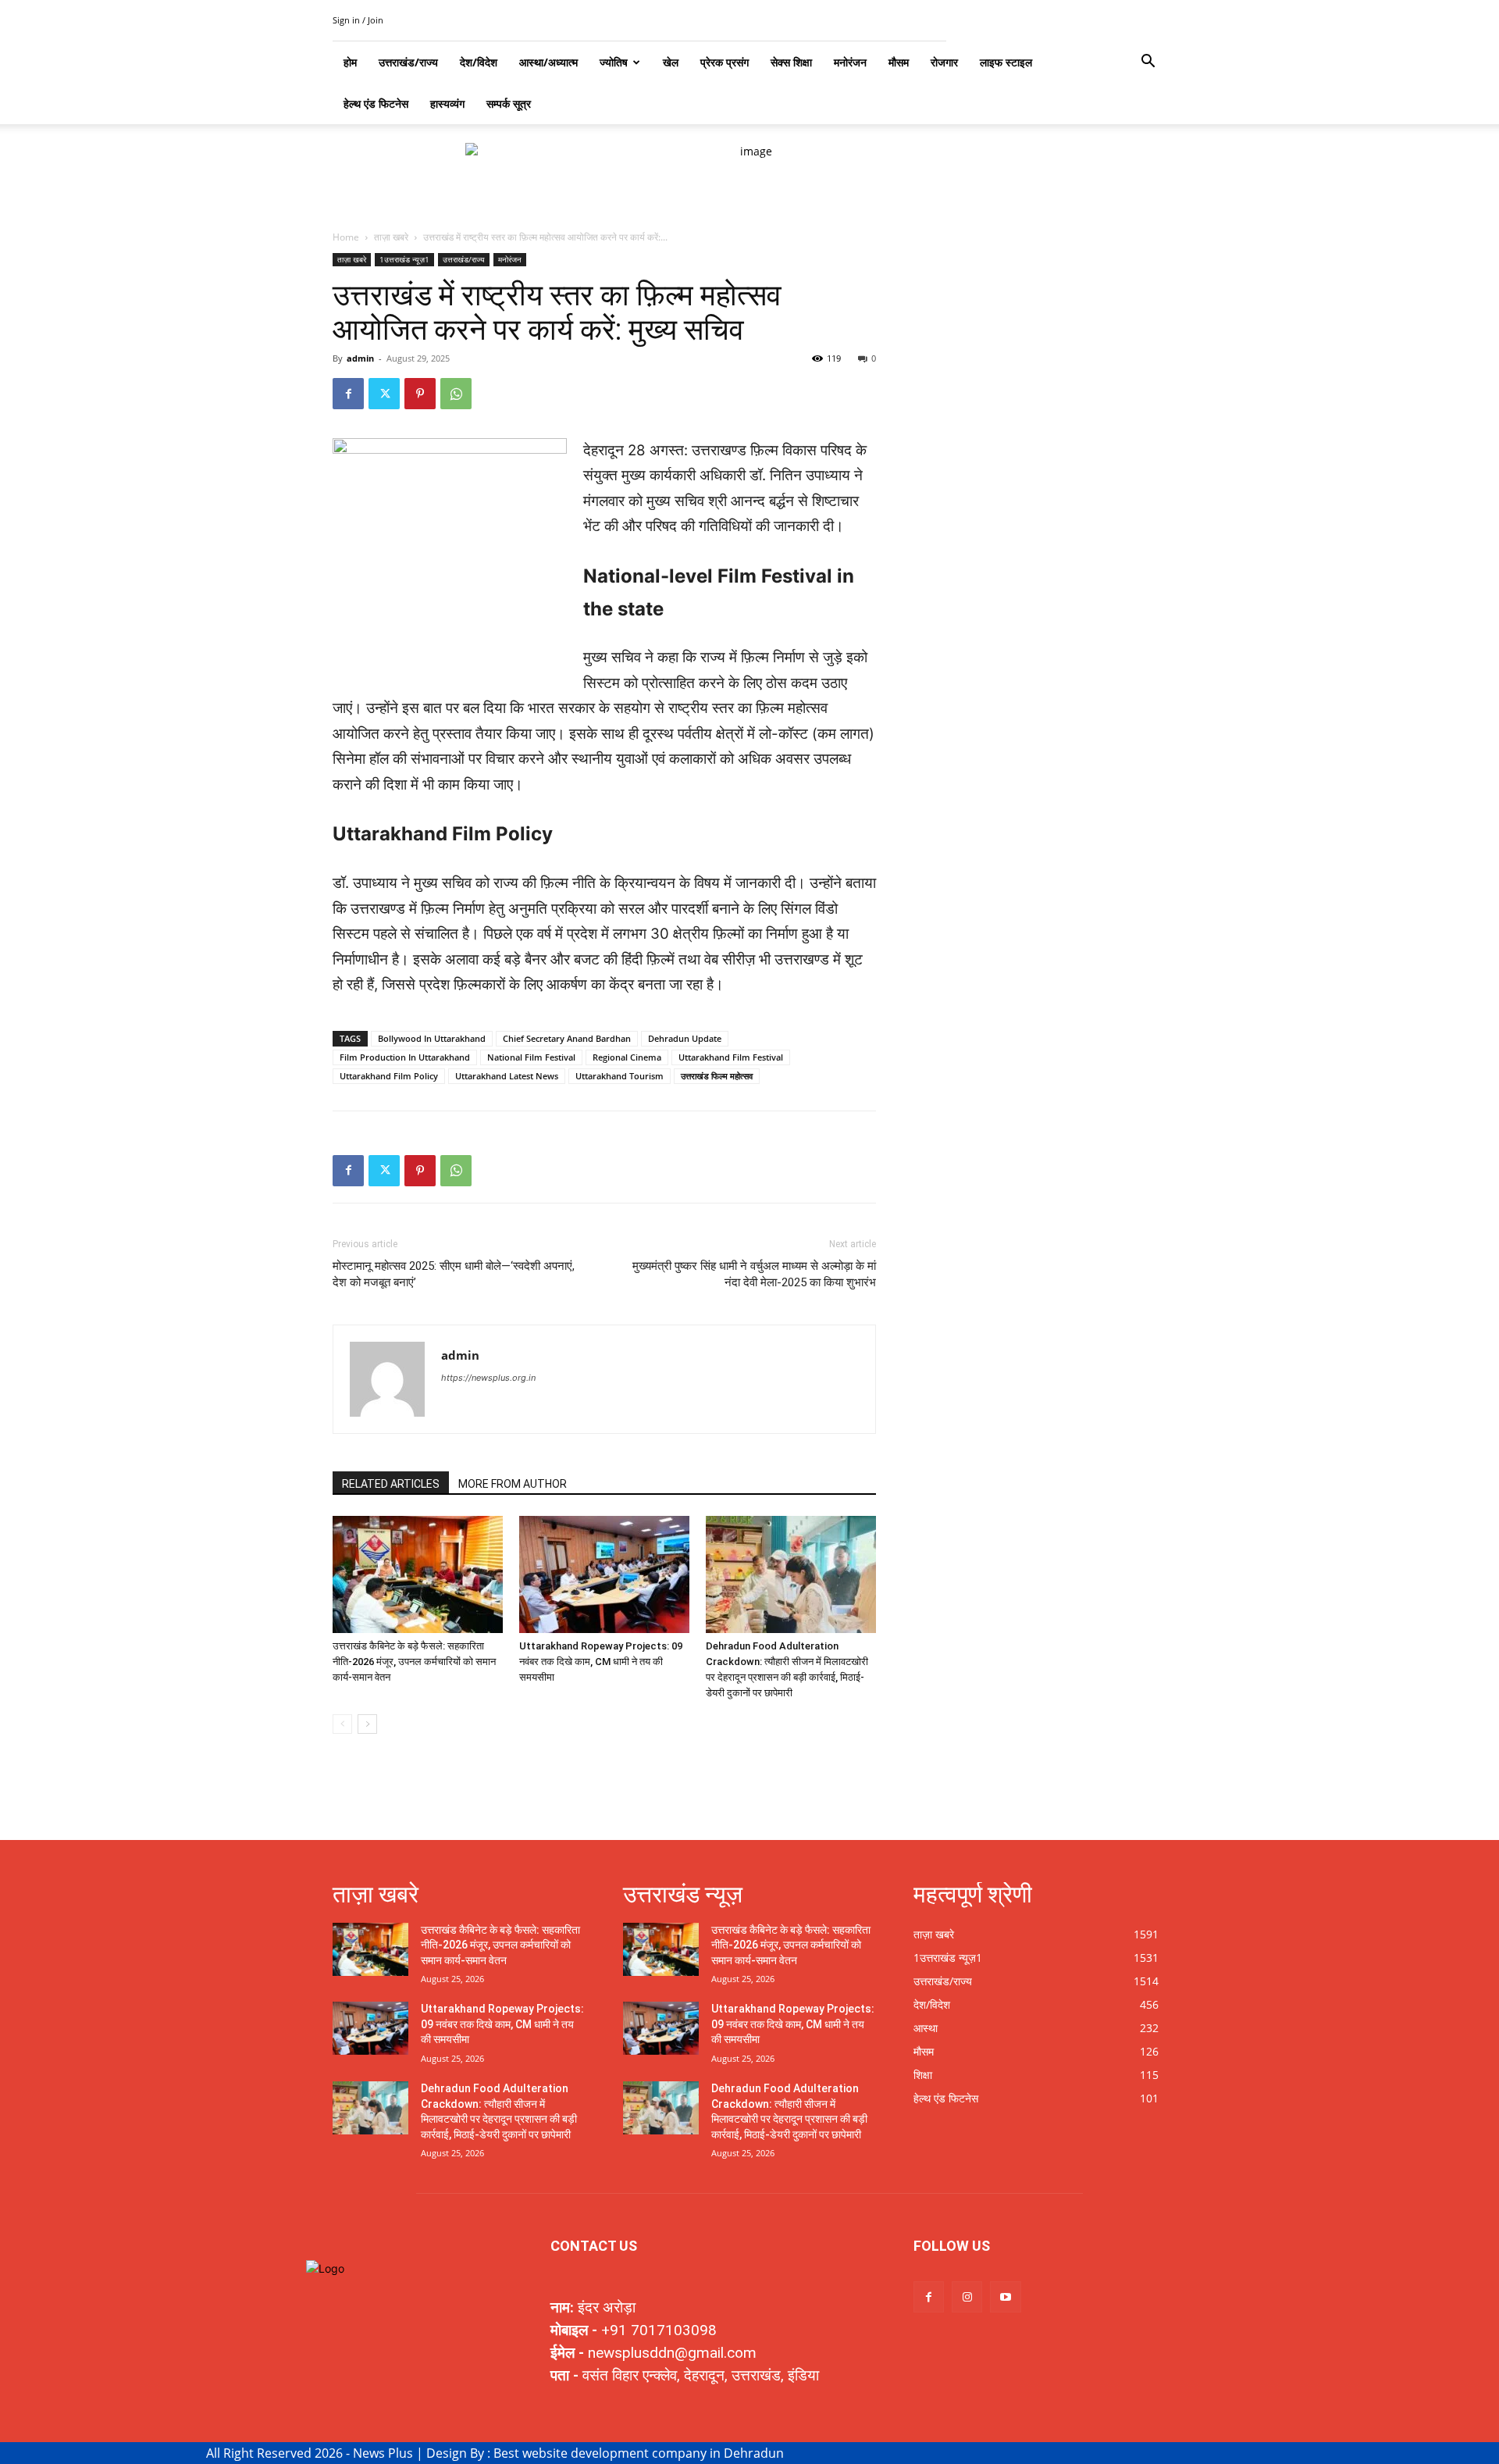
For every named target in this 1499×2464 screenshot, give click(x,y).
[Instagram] (967, 2296)
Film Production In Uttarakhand (405, 1057)
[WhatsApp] (456, 394)
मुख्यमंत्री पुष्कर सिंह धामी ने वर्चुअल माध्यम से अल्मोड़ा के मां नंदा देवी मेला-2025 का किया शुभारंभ (754, 1274)
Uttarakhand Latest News (507, 1076)
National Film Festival (531, 1057)
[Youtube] (1005, 2296)
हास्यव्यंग (447, 103)
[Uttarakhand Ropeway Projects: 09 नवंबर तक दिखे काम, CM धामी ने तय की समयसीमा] (604, 1574)
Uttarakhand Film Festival (731, 1057)
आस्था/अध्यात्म (548, 62)
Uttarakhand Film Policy (389, 1076)
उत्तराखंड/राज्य (464, 259)
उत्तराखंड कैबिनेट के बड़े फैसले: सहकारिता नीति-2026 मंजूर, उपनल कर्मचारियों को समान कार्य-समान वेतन (414, 1662)
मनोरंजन (850, 62)
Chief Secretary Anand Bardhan (567, 1038)
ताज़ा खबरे (391, 237)
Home (346, 237)
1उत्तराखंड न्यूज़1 (404, 259)
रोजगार (944, 62)
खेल (671, 62)
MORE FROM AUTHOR (513, 1484)
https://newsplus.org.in (488, 1378)
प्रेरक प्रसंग (725, 62)
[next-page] (367, 1724)
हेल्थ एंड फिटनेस (376, 103)
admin (360, 358)
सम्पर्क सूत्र (509, 103)
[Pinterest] (420, 394)
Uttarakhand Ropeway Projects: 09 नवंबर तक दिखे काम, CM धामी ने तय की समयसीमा (601, 1662)
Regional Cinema (627, 1057)
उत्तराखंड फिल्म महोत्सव (717, 1076)
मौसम (899, 62)
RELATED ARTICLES (391, 1484)
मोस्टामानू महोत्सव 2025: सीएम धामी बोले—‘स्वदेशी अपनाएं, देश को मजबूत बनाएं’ (454, 1274)
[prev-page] (342, 1724)
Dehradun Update (685, 1038)
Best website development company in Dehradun (639, 2453)
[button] (1148, 63)
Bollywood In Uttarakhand (432, 1038)
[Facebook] (348, 394)
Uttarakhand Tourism (620, 1076)
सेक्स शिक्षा (791, 62)
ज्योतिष (614, 62)
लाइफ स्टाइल (1006, 62)
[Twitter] (384, 394)
